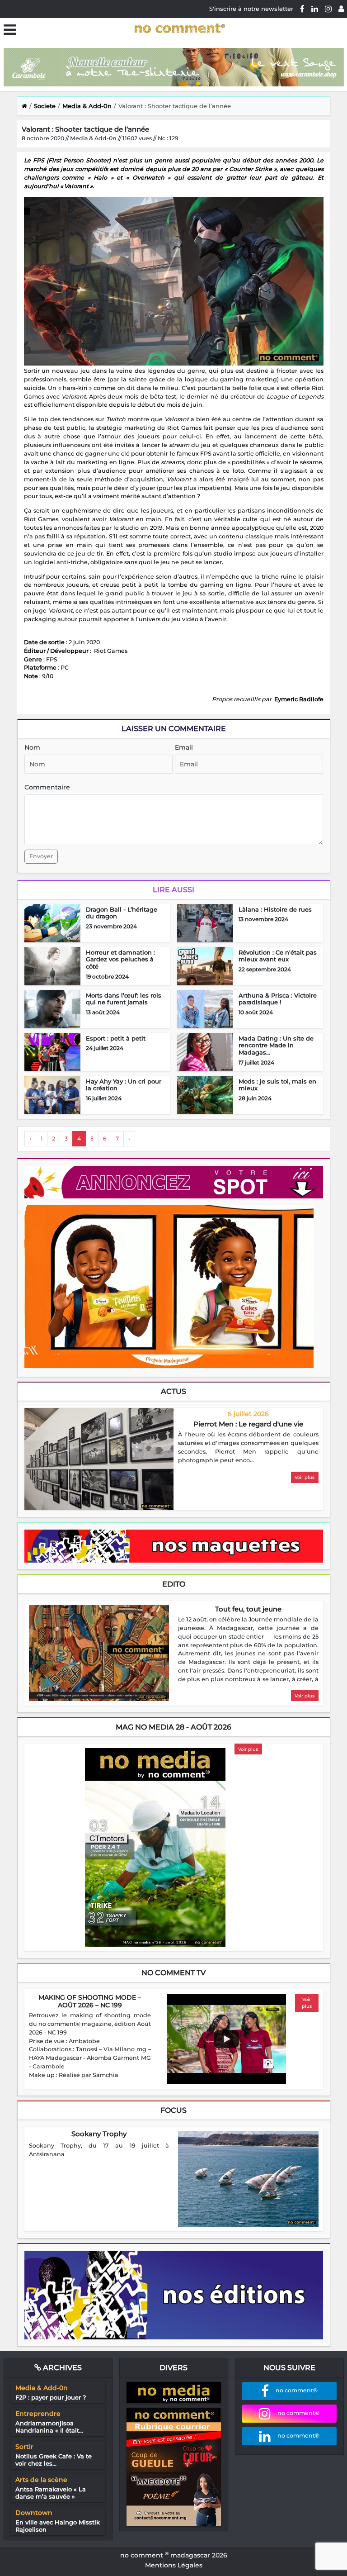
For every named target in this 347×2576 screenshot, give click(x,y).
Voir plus (305, 1477)
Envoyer (41, 856)
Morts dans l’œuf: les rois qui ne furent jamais (124, 999)
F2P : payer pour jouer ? (51, 2397)
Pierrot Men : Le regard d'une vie (248, 1424)
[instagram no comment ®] (328, 9)
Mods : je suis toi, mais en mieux (277, 1085)
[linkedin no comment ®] (315, 9)
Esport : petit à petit (116, 1038)
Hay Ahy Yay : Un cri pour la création (124, 1085)
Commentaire (47, 787)
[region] (248, 1448)
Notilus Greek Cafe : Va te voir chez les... (54, 2460)
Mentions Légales (174, 2565)
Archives (61, 2368)
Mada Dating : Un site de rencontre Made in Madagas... (276, 1045)
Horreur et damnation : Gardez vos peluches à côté (120, 959)
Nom (32, 747)
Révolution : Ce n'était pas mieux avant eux (278, 956)
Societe (45, 106)
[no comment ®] (341, 9)
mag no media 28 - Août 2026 (173, 1727)
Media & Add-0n (87, 106)
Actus (173, 1391)
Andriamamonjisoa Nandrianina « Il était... (49, 2427)
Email (184, 747)
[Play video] (226, 2039)
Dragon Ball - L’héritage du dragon (122, 913)
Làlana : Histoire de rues (275, 909)
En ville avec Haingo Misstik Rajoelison (58, 2526)
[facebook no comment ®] (302, 9)
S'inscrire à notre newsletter (251, 9)
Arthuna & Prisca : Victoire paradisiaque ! (278, 999)
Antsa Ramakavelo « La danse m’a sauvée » (51, 2493)
